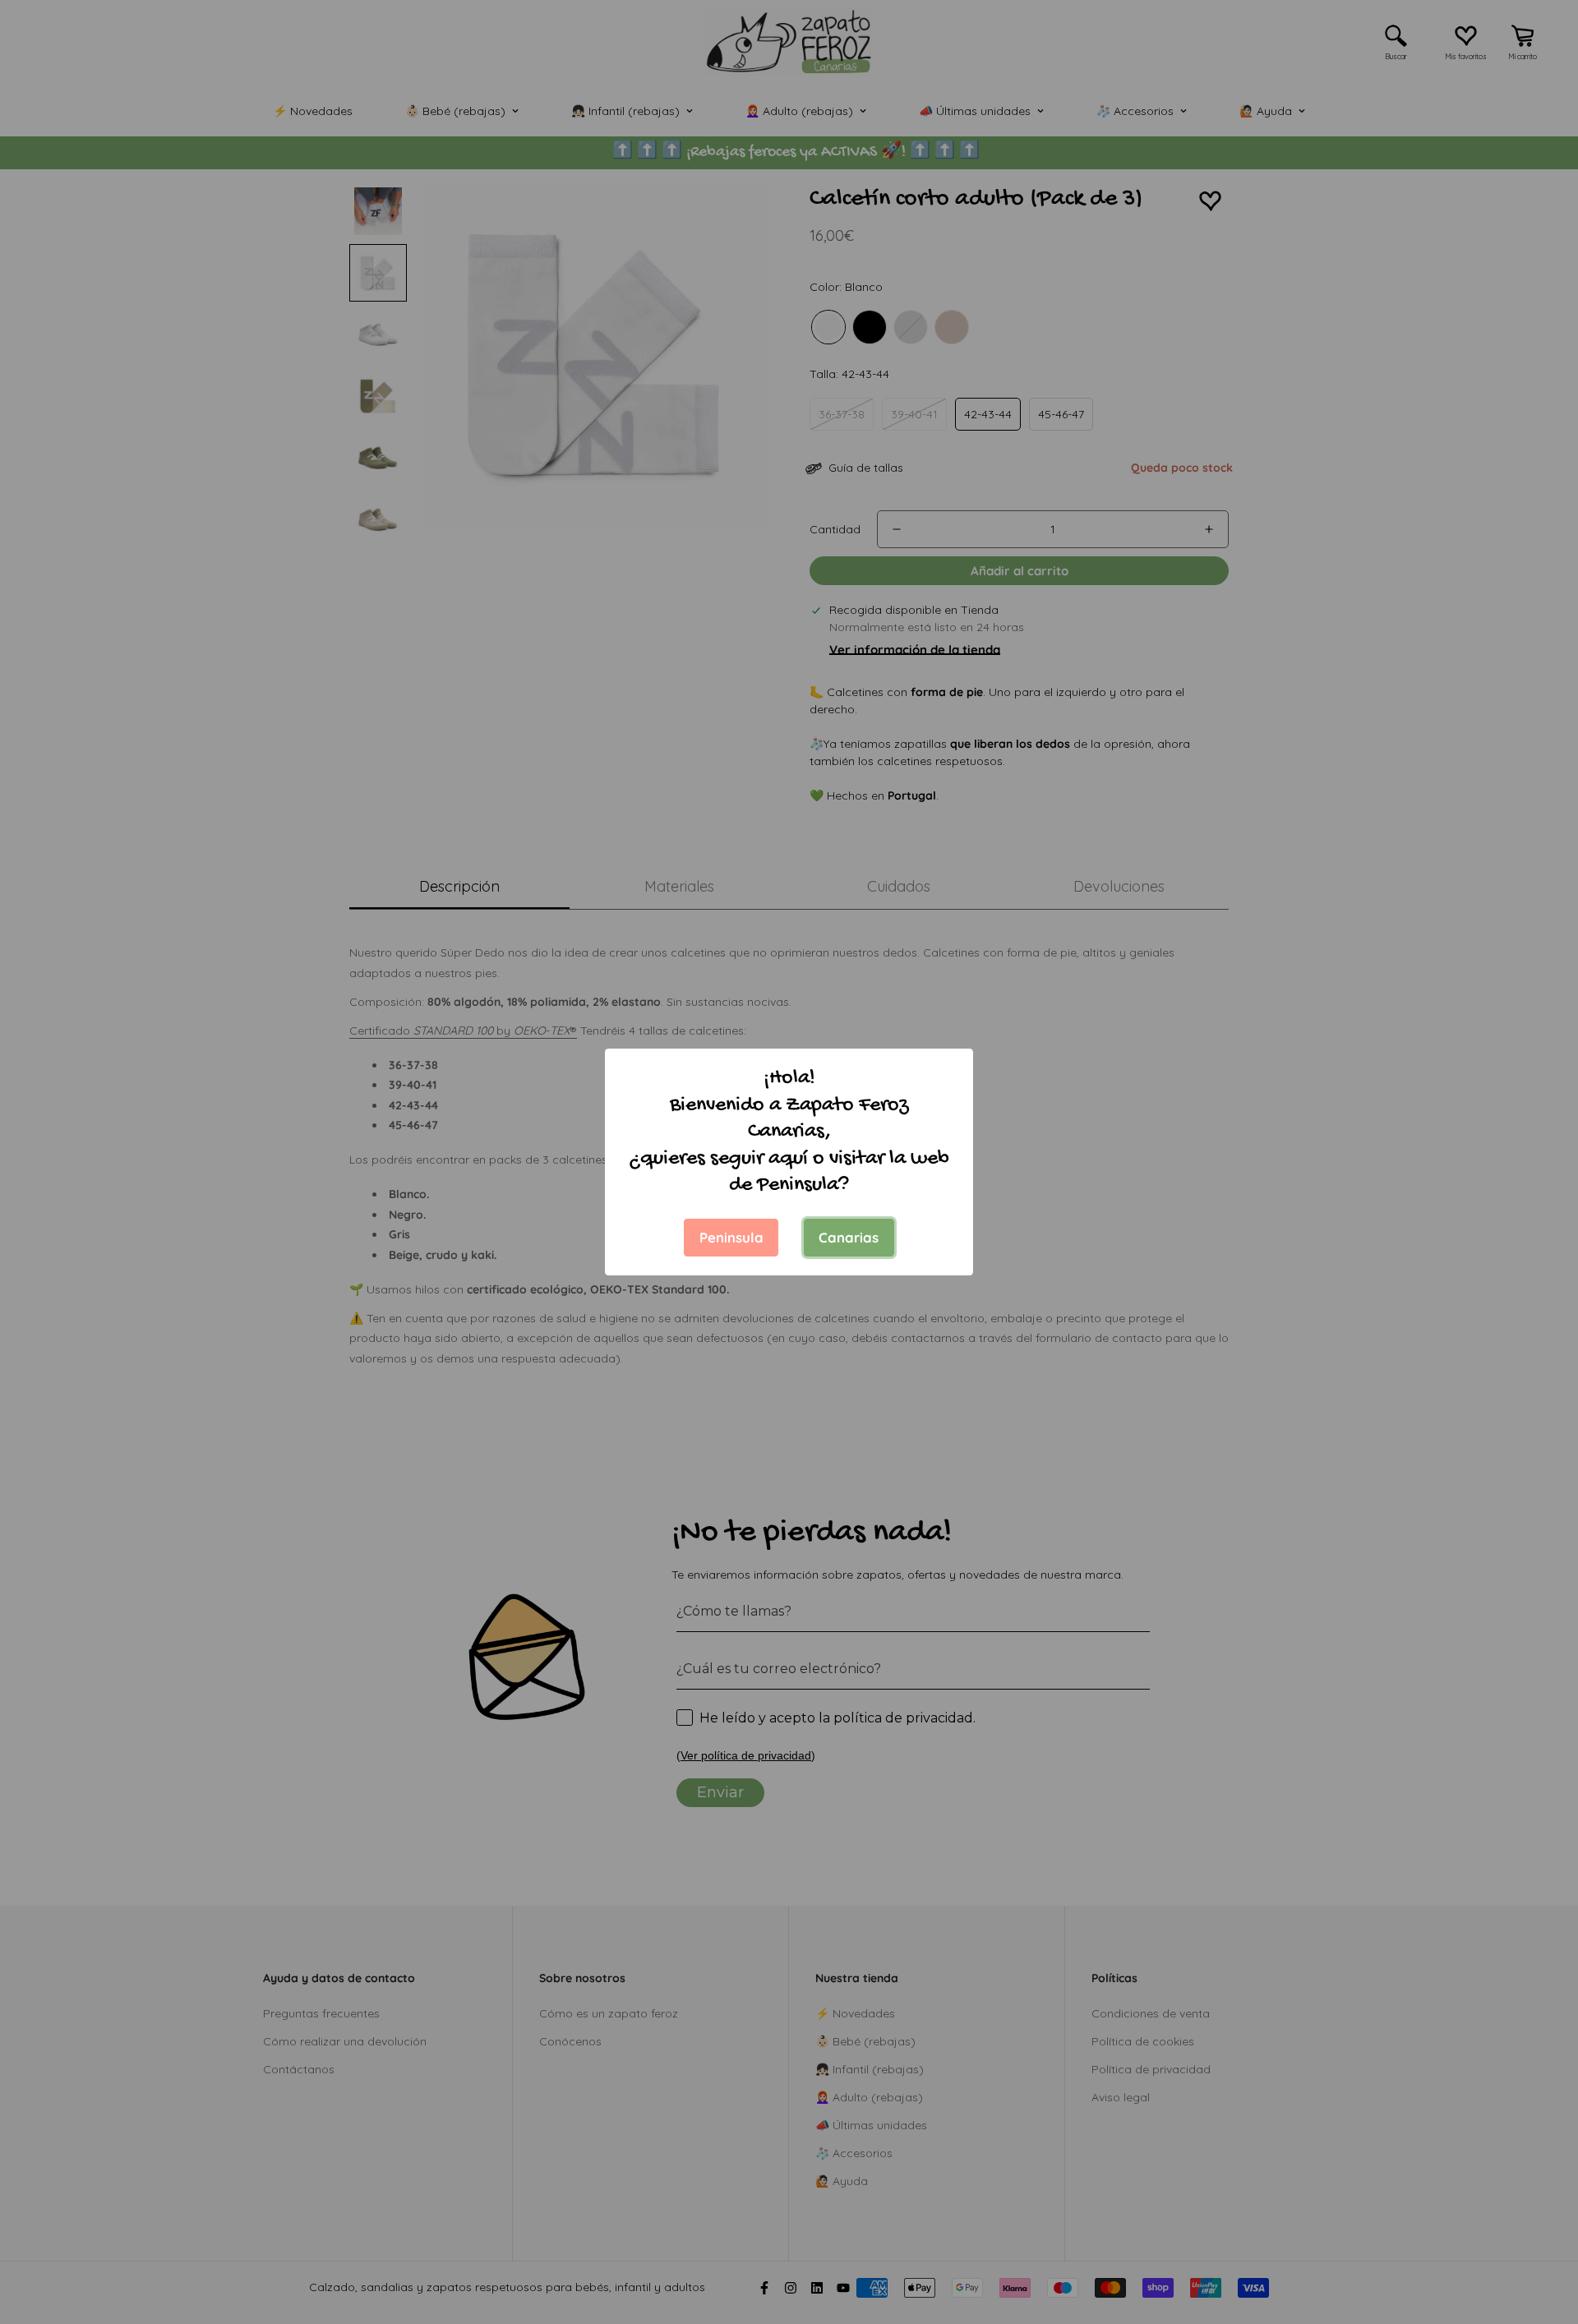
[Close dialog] (1541, 2003)
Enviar (1377, 2261)
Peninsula (731, 1237)
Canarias (849, 1237)
